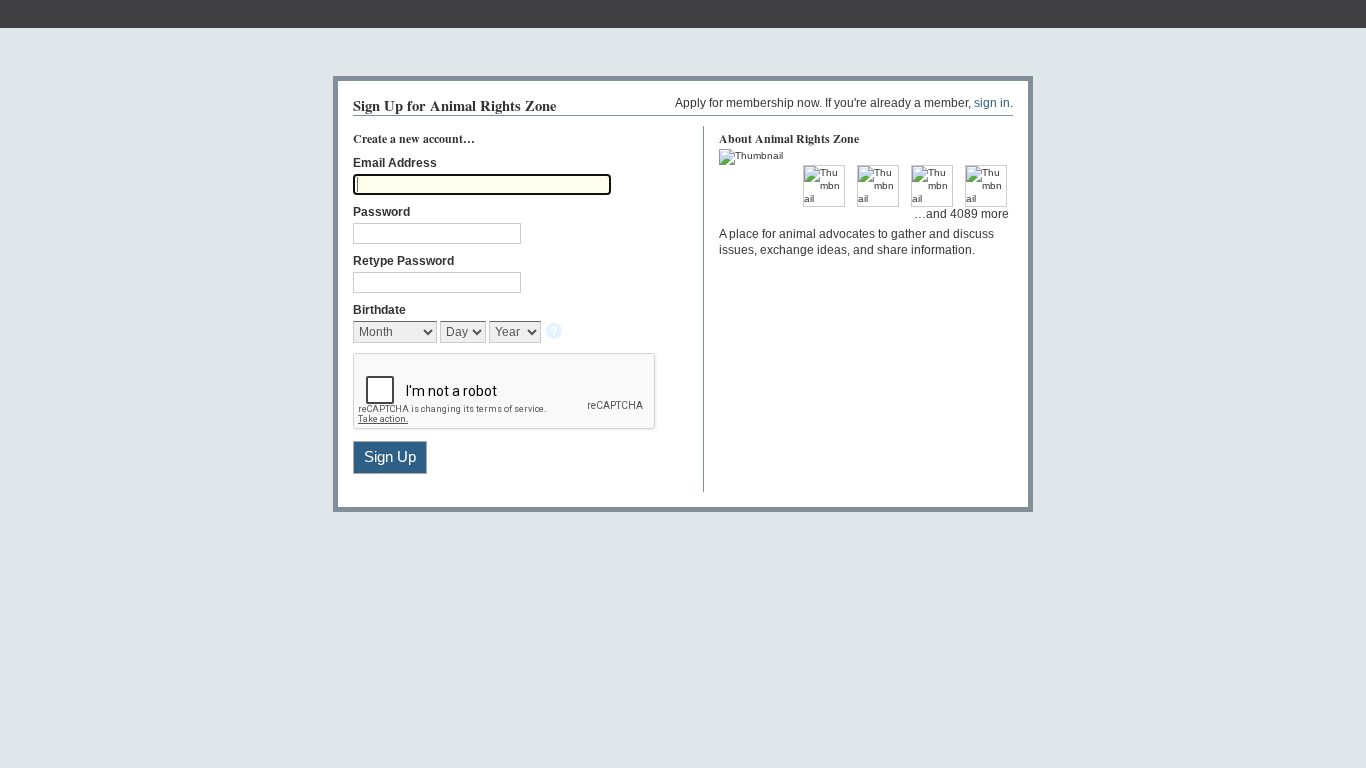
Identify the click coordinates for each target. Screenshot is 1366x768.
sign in (992, 103)
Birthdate (379, 310)
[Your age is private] (555, 332)
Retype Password (403, 261)
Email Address (395, 163)
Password (381, 212)
